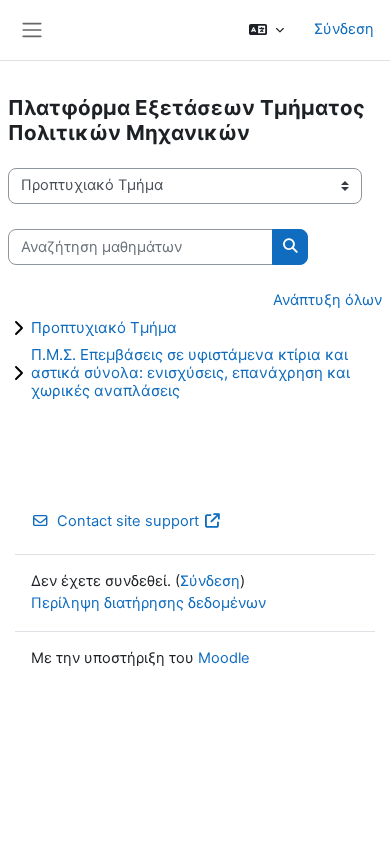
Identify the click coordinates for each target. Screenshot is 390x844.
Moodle (224, 658)
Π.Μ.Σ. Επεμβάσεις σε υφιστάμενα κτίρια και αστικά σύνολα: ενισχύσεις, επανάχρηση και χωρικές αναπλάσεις (190, 372)
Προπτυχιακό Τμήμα (104, 327)
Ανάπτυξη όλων (327, 300)
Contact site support (128, 521)
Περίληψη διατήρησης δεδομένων (148, 603)
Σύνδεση (344, 29)
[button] (266, 30)
